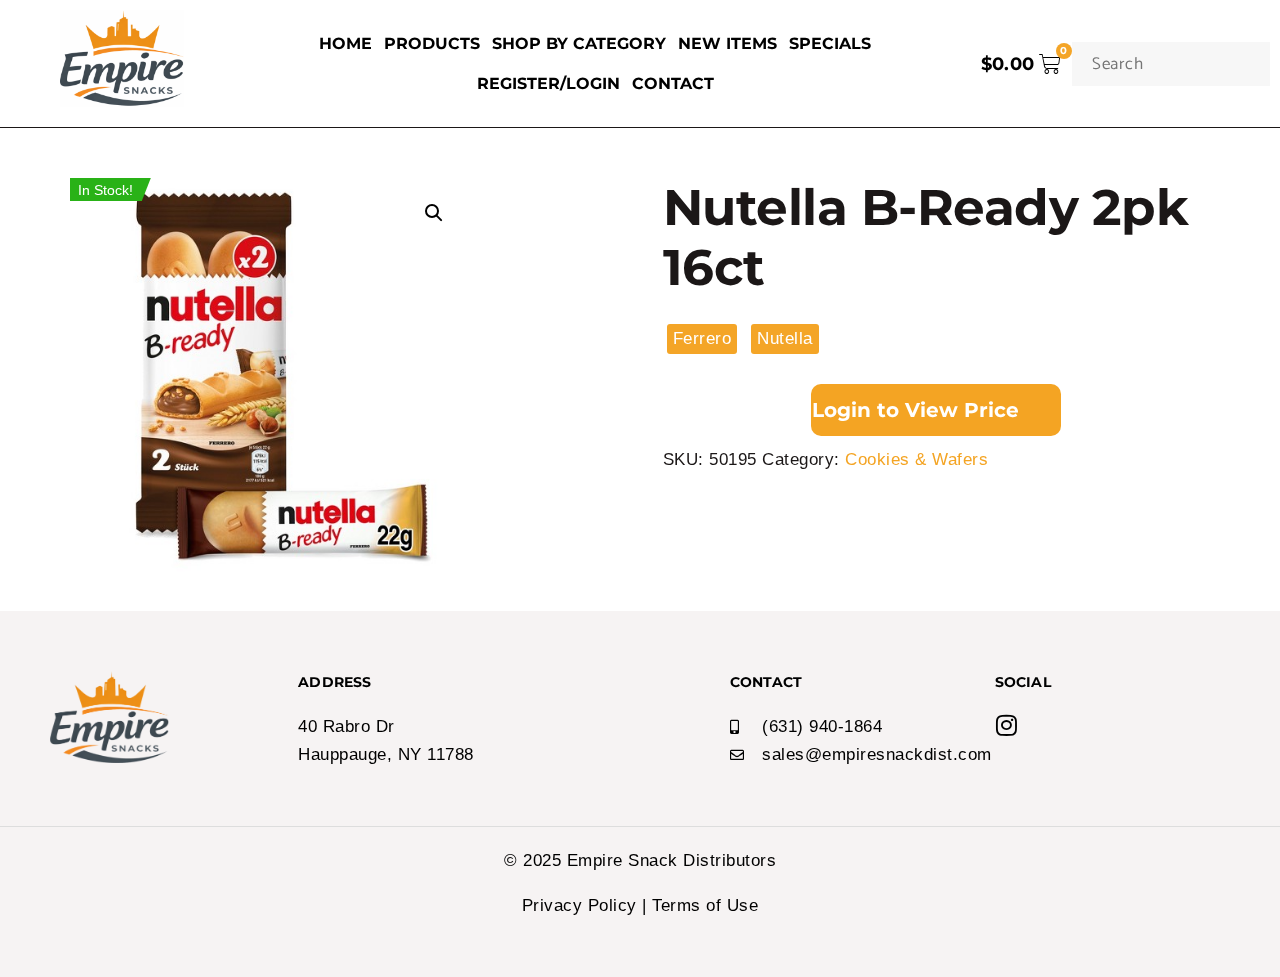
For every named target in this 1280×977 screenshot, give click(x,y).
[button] (434, 213)
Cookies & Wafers (916, 459)
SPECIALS (830, 43)
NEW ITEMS (727, 43)
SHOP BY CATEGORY (579, 43)
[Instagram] (1007, 725)
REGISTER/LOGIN (548, 83)
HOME (345, 43)
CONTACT (673, 83)
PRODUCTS (432, 43)
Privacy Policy (579, 905)
